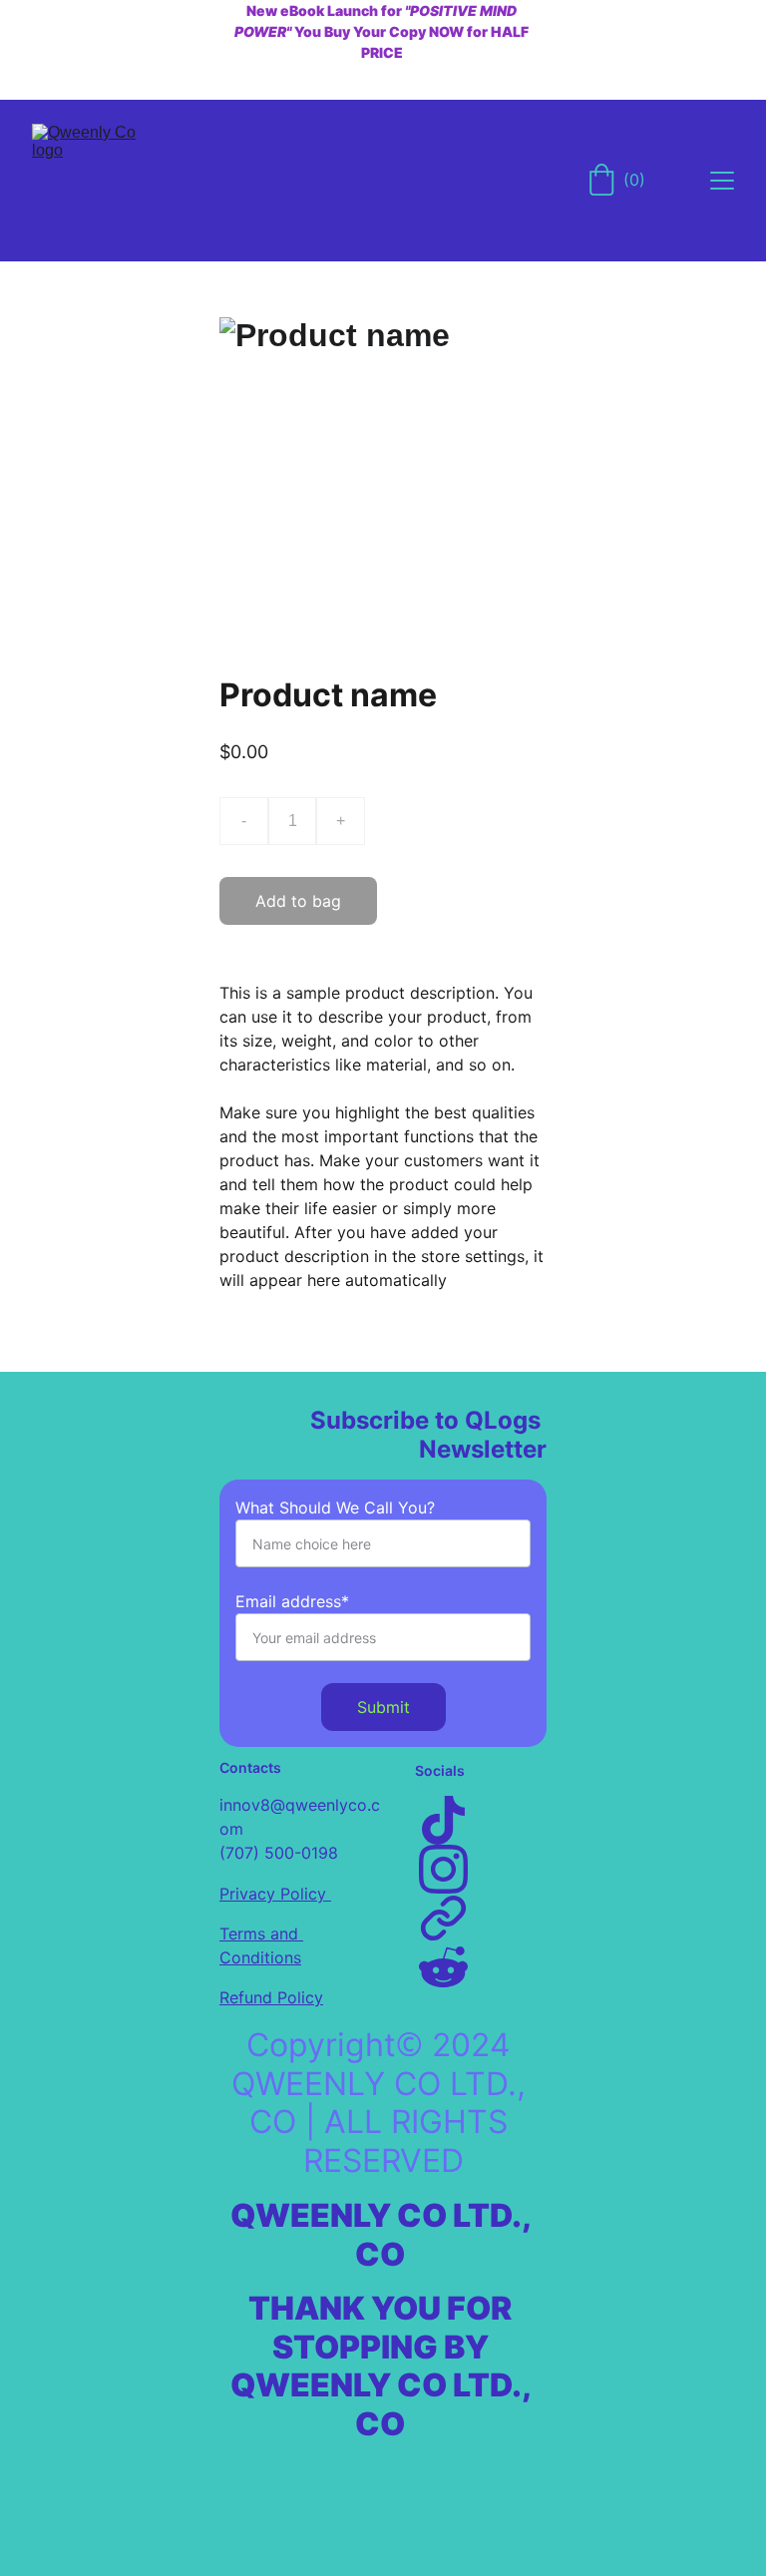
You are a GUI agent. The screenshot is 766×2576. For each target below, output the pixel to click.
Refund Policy (271, 1997)
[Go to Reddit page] (443, 1967)
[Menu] (722, 181)
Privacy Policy (275, 1894)
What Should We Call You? (335, 1507)
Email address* (292, 1601)
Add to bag (298, 901)
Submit (383, 1707)
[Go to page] (443, 1918)
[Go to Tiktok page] (443, 1820)
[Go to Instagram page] (443, 1869)
